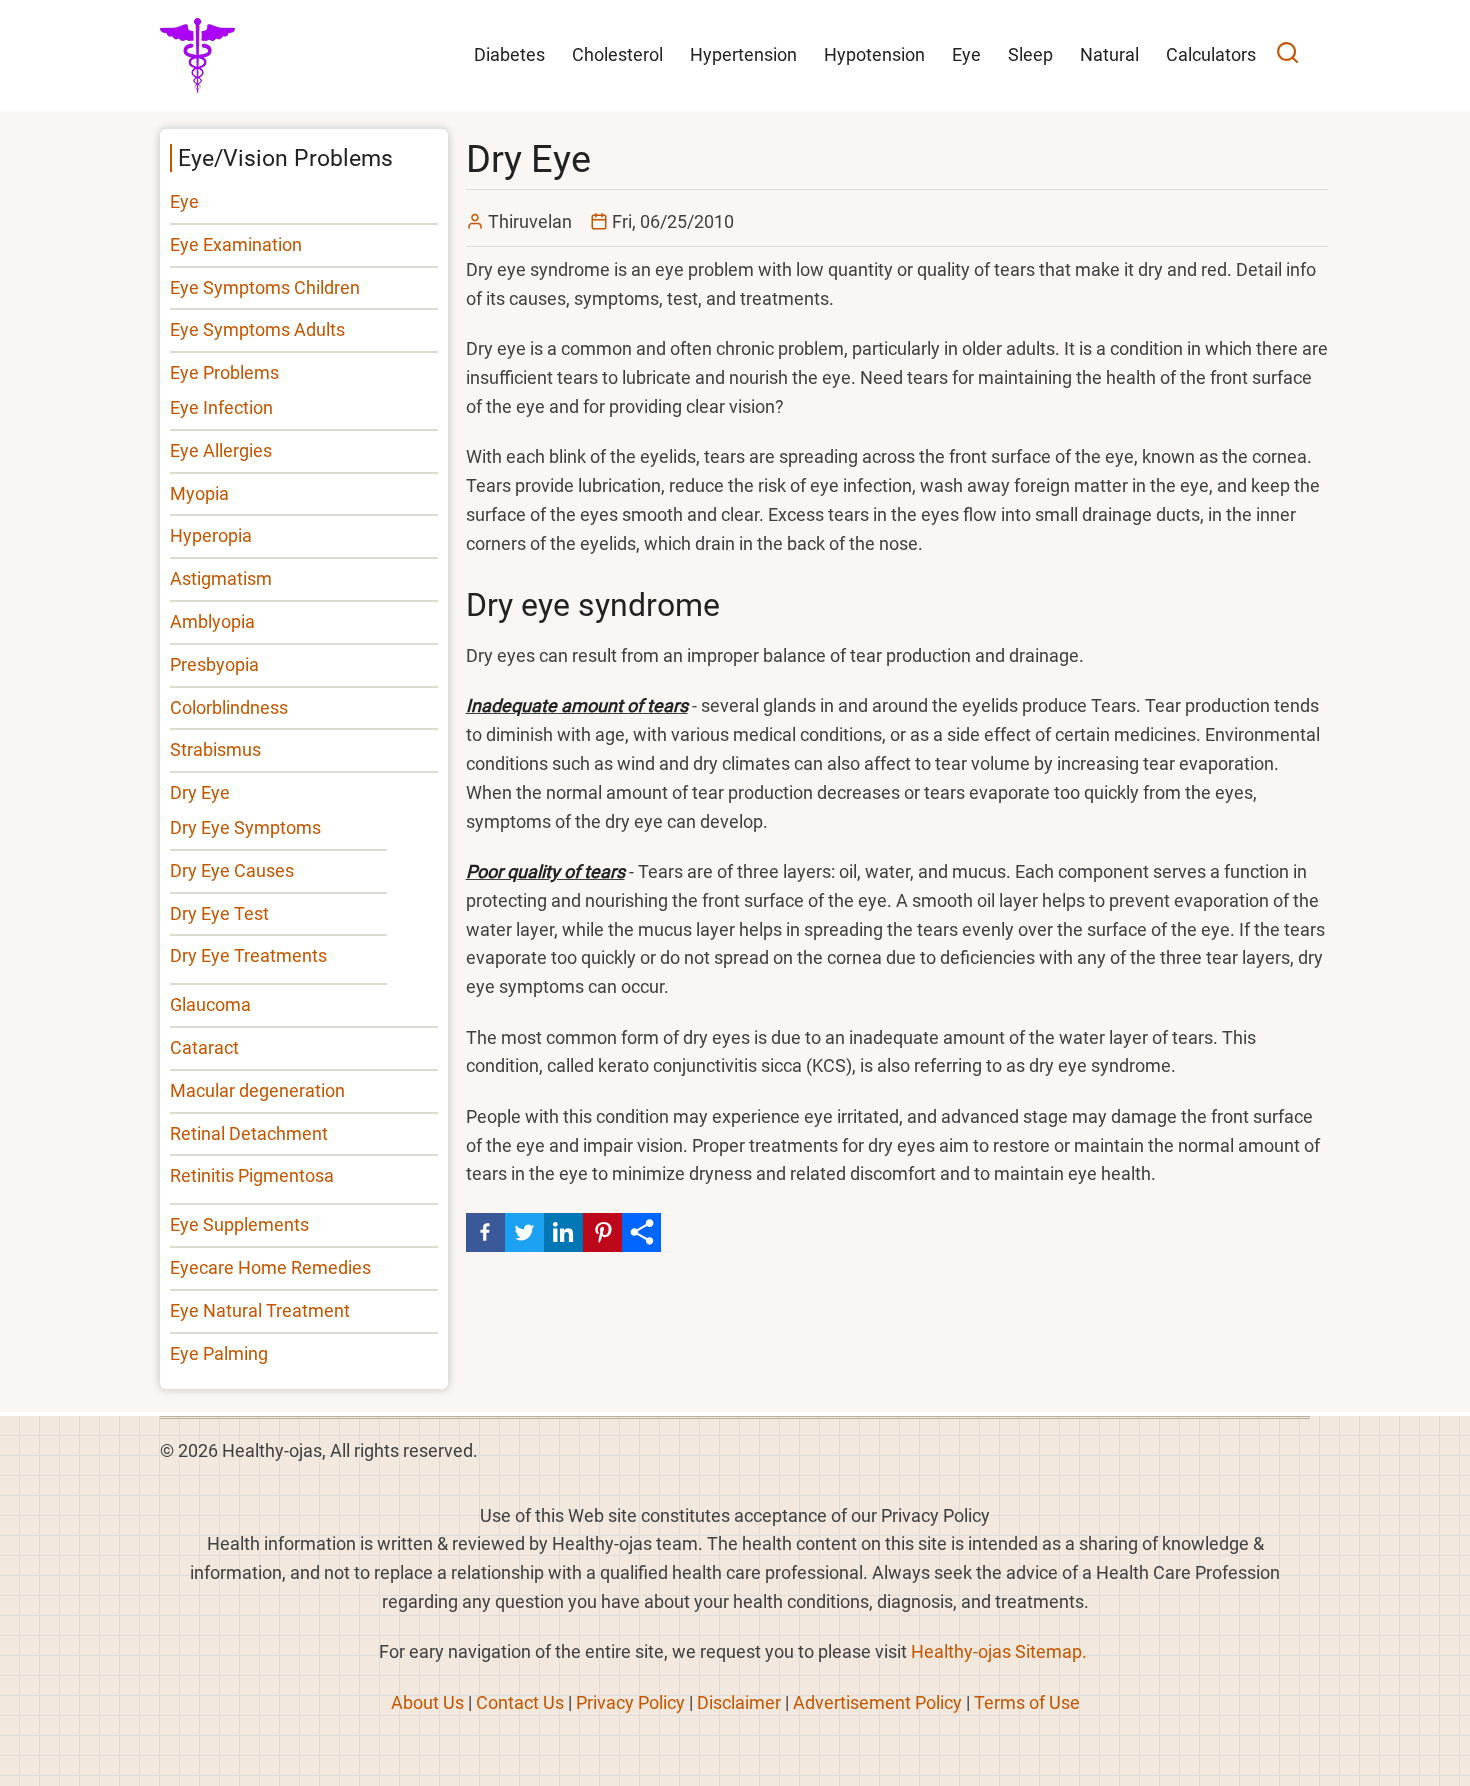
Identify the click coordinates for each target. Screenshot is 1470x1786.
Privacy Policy (630, 1702)
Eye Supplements (239, 1224)
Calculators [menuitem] (1211, 54)
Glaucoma (210, 1004)
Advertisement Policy (877, 1702)
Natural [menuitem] (1109, 54)
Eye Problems (224, 372)
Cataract (204, 1047)
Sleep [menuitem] (1030, 54)
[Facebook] (485, 1232)
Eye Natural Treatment (260, 1310)
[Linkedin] (563, 1232)
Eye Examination (236, 244)
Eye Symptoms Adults (257, 329)
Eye (184, 201)
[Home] (197, 53)
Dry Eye (200, 792)
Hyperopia (211, 535)
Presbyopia (214, 664)
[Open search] (1287, 55)
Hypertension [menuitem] (743, 54)
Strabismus (215, 749)
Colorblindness (229, 707)
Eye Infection (221, 407)
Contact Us (520, 1702)
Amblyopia (212, 621)
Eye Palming (219, 1353)
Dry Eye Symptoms (245, 827)
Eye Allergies (221, 450)
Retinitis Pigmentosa (252, 1175)
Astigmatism (221, 578)
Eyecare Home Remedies (270, 1267)
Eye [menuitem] (966, 54)
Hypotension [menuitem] (874, 54)
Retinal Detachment (249, 1133)
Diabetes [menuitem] (509, 54)
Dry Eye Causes (232, 870)
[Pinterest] (602, 1232)
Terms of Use (1027, 1702)
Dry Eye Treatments (248, 955)
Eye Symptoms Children (265, 287)
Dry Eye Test (219, 913)
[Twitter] (524, 1232)
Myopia (199, 493)
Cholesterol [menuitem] (617, 54)
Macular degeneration (257, 1090)
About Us (427, 1702)
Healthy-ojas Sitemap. (999, 1651)
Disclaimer (739, 1702)
